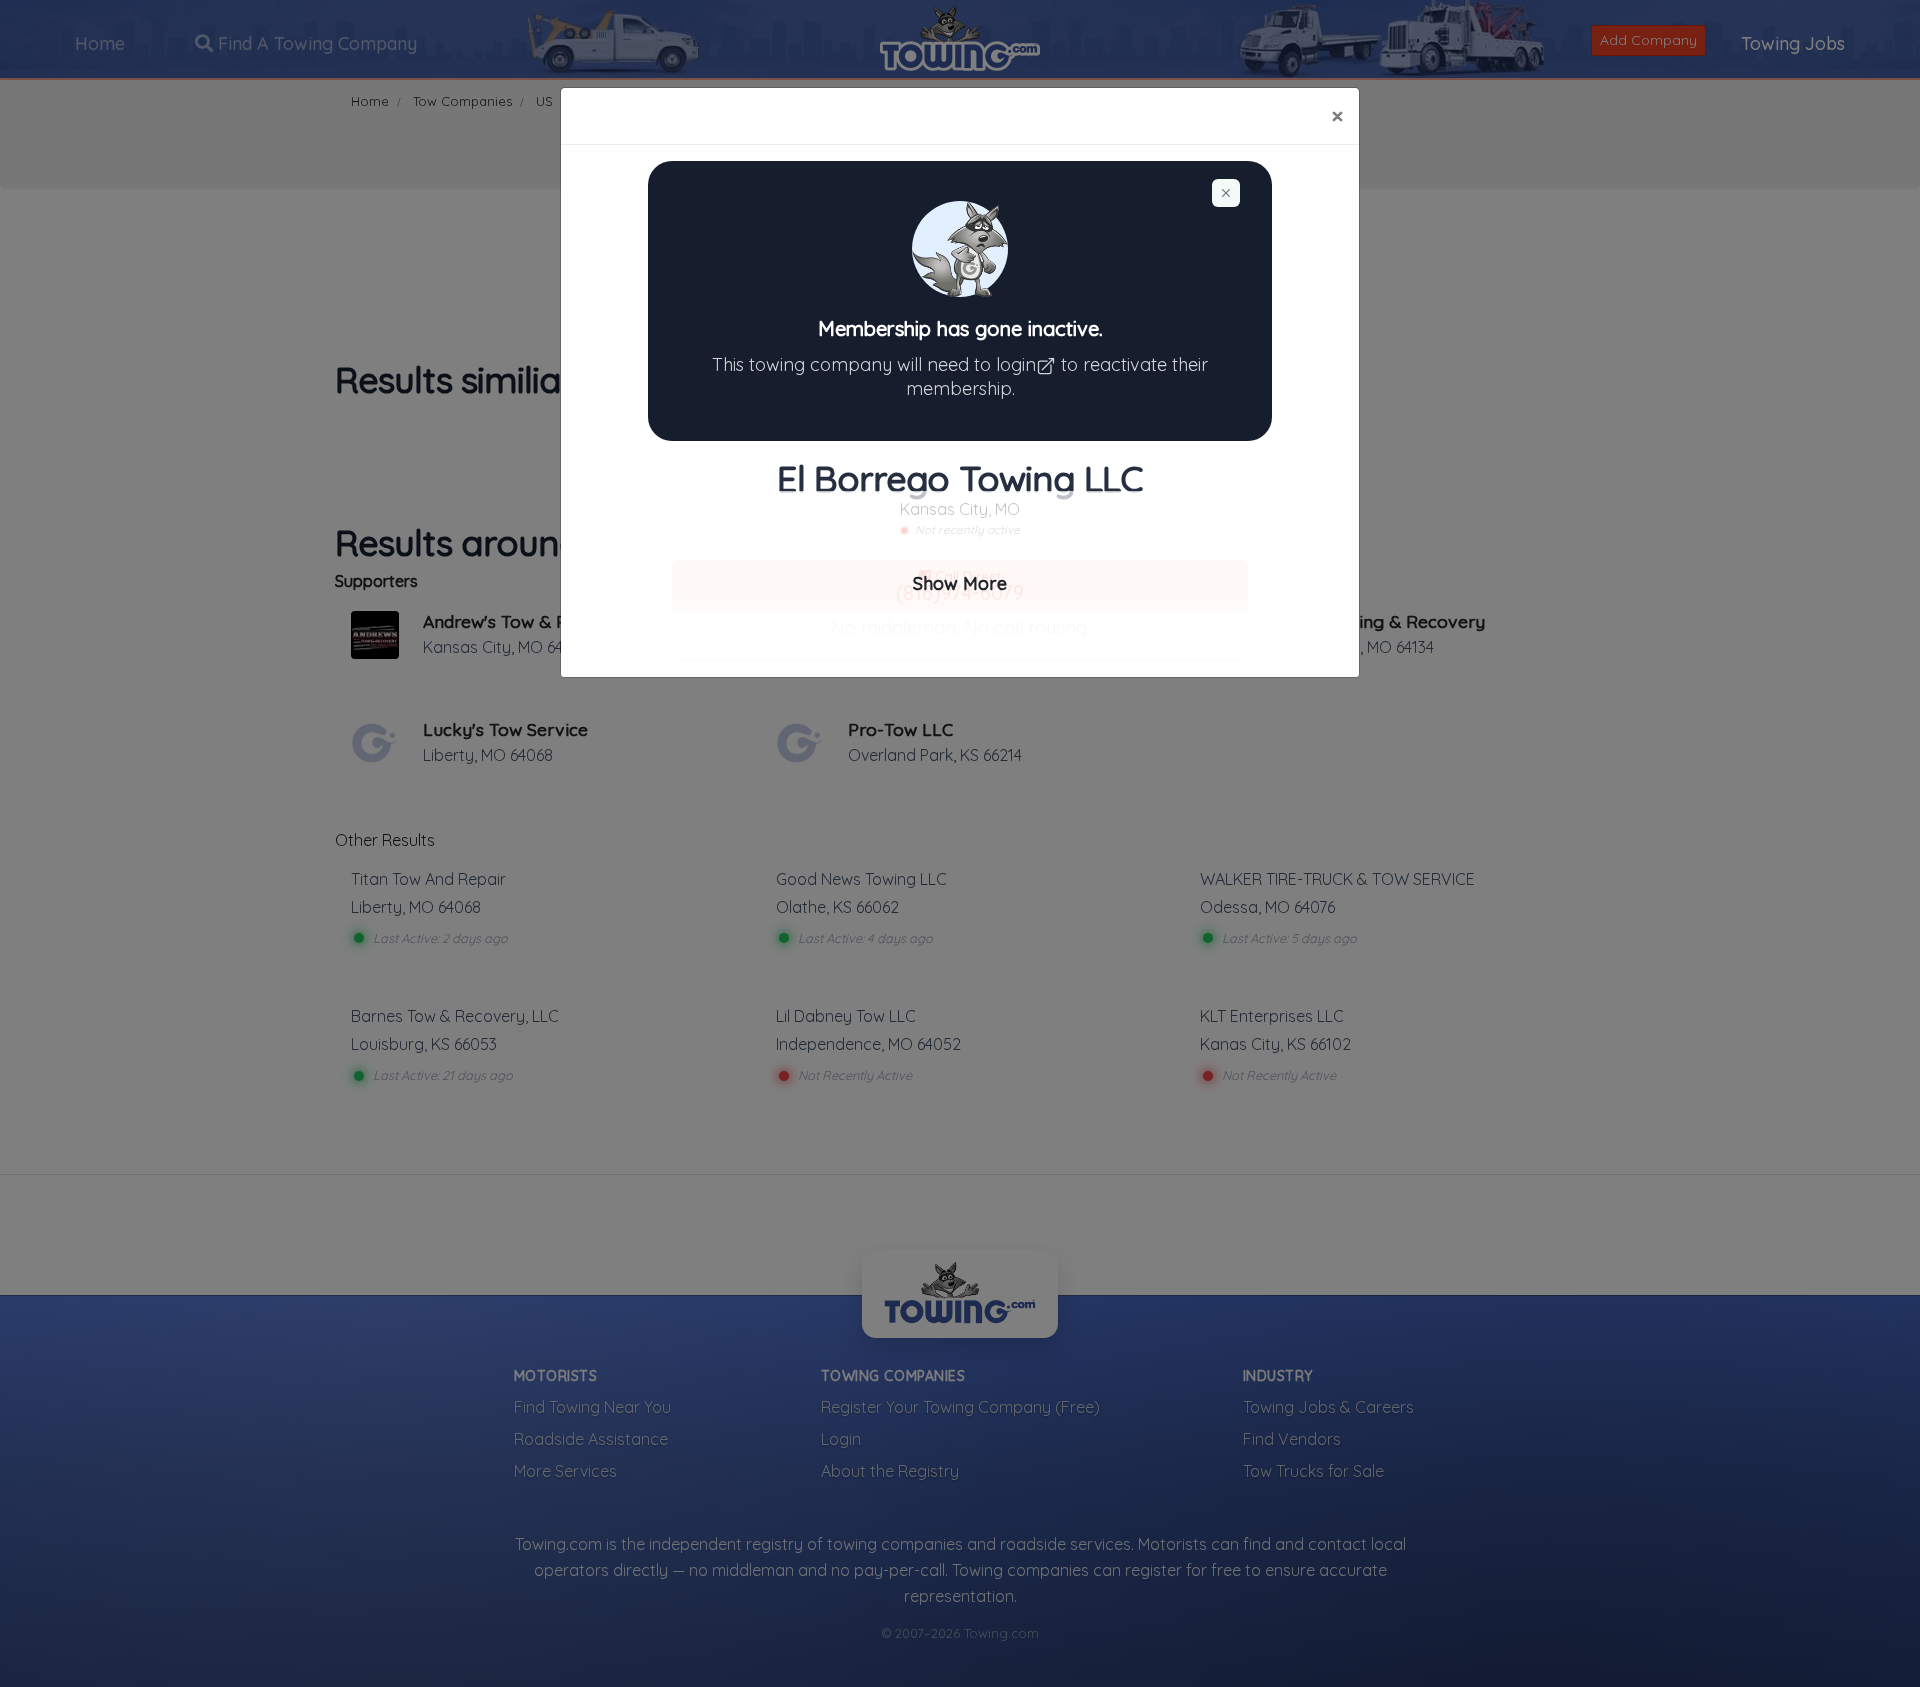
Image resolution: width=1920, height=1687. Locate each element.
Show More (960, 583)
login (1016, 364)
